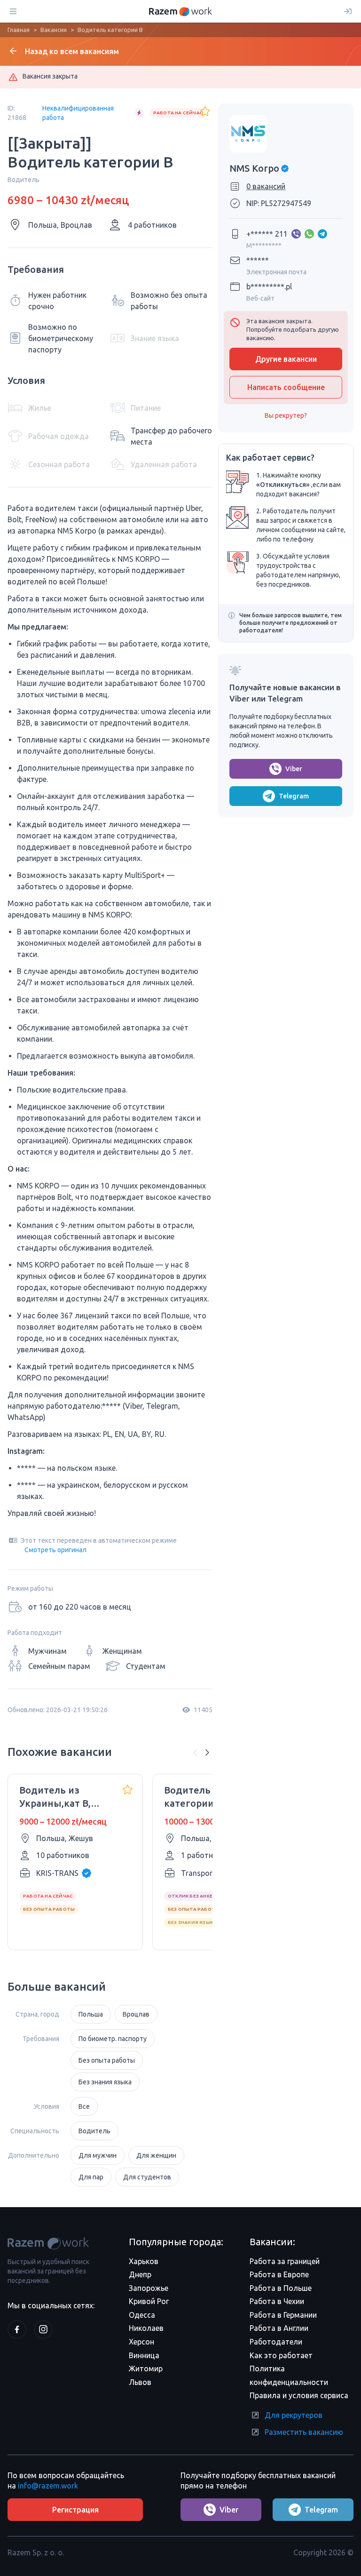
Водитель (94, 2131)
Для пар (91, 2177)
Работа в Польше (281, 2288)
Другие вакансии (286, 359)
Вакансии (54, 30)
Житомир (146, 2369)
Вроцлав (136, 2014)
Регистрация (75, 2510)
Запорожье (149, 2288)
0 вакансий (266, 186)
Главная (19, 30)
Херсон (141, 2342)
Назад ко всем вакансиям (72, 51)
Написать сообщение (286, 387)
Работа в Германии (283, 2315)
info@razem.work (48, 2486)
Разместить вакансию (304, 2432)
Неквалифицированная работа (78, 113)
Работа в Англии (279, 2328)
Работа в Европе (279, 2274)
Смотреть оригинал (55, 1550)
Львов (140, 2382)
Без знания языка (105, 2082)
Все (84, 2106)
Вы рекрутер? (286, 415)
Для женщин (156, 2155)
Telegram (294, 796)
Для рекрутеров (294, 2415)
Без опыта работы (107, 2060)
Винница (144, 2355)
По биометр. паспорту (113, 2039)
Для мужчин (98, 2155)
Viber (294, 769)
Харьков (144, 2261)
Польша (91, 2014)
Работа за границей (285, 2261)
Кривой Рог (149, 2301)
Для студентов (147, 2177)
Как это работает (281, 2355)
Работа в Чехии (277, 2301)
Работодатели (276, 2342)
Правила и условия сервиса (299, 2395)
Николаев (146, 2328)
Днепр (140, 2274)
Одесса (142, 2315)
